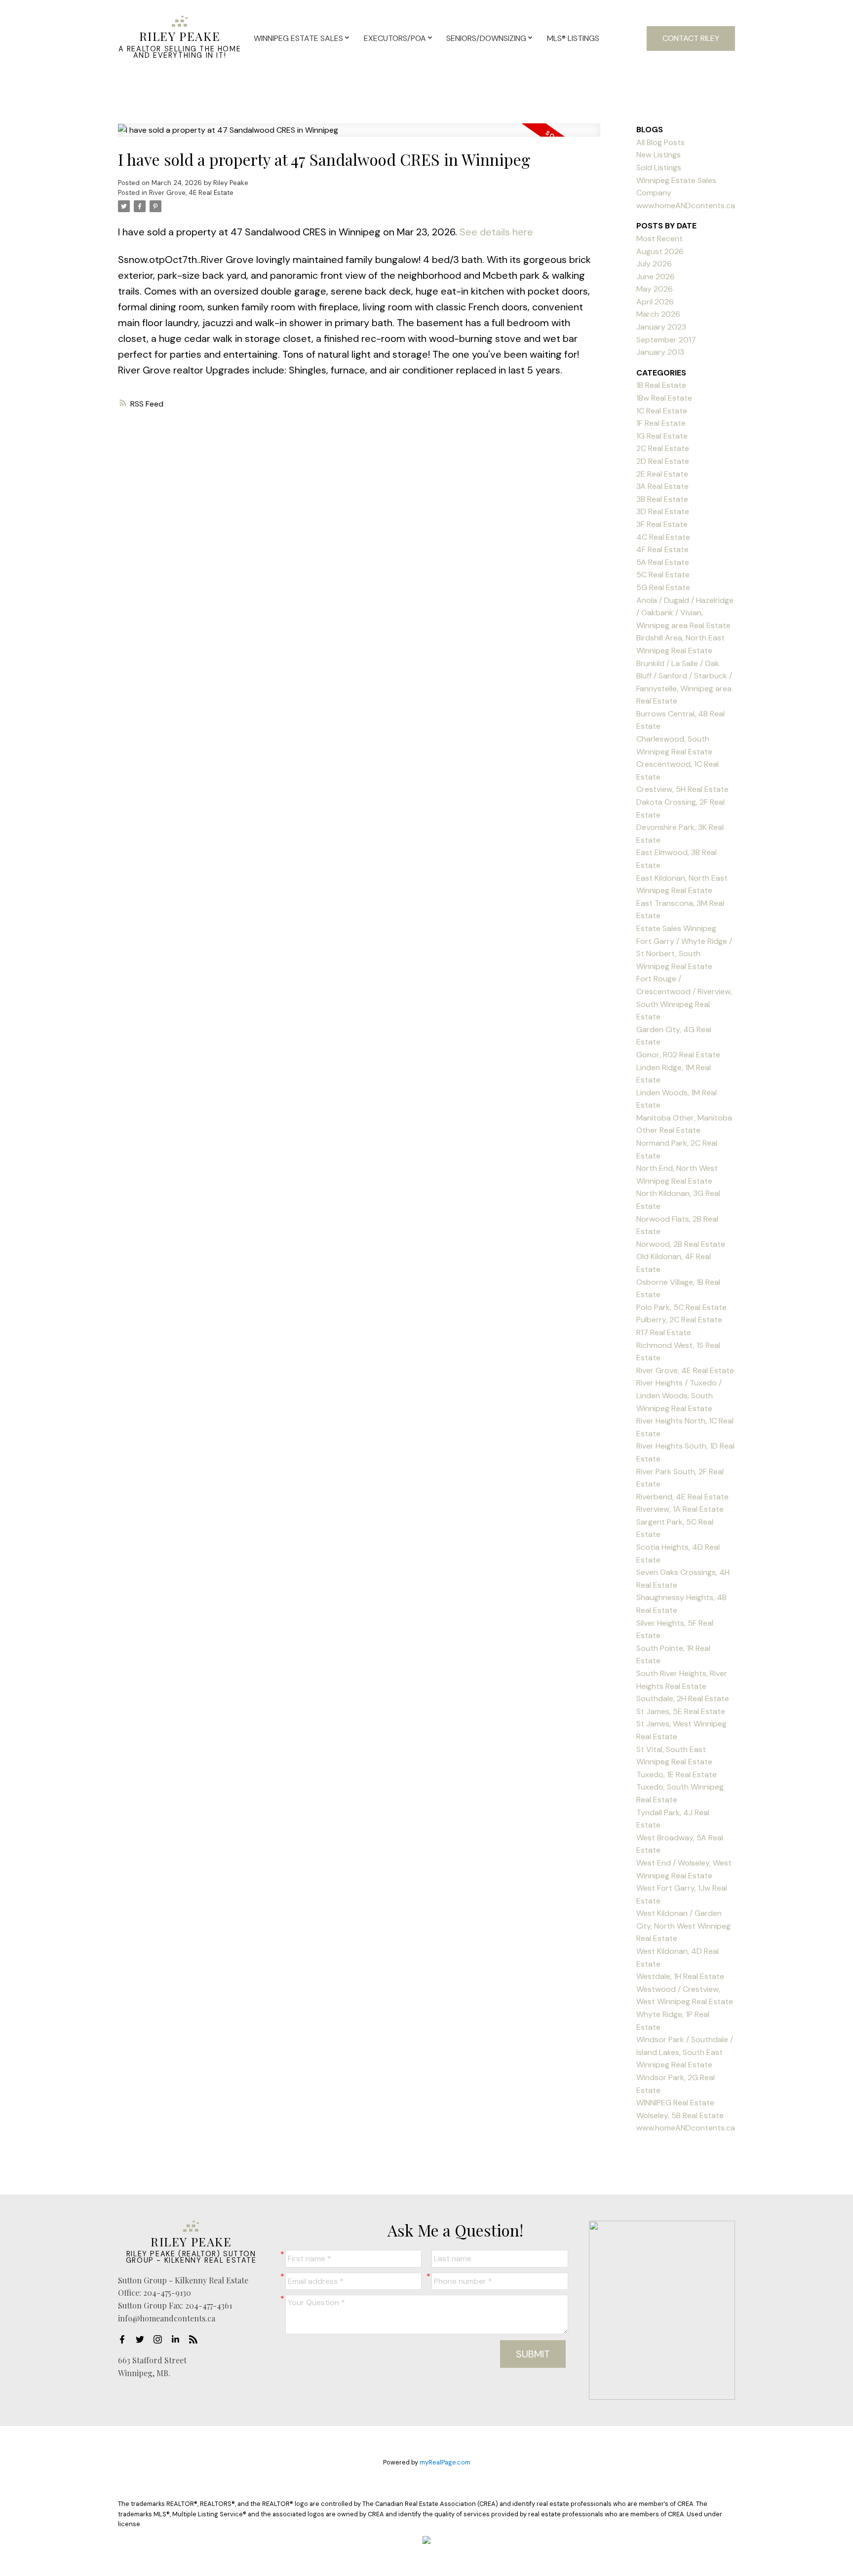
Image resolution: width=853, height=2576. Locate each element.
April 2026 (655, 302)
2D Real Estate (663, 461)
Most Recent (659, 239)
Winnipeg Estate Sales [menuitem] (298, 38)
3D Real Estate (663, 511)
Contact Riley (691, 38)
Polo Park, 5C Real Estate (681, 1307)
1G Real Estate (662, 436)
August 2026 (660, 251)
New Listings (659, 155)
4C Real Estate (663, 537)
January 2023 (661, 327)
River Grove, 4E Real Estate (191, 193)
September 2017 (666, 340)
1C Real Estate (662, 411)
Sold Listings (659, 168)
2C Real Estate (663, 448)
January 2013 (660, 352)
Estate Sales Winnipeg (676, 928)
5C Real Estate (663, 575)
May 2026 (655, 289)
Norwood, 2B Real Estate (681, 1244)
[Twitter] (143, 2339)
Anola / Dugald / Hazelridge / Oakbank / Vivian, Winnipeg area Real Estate (685, 613)
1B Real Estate (661, 385)
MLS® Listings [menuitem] (573, 38)
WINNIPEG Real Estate (675, 2103)
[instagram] (160, 2339)
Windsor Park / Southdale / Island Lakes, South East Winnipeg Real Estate (685, 2052)
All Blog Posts (660, 142)
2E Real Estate (662, 474)
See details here (496, 232)
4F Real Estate (662, 549)
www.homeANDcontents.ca (686, 2128)
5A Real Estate (663, 562)
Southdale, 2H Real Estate (683, 1699)
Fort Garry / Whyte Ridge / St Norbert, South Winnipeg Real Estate (684, 954)
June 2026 (656, 277)
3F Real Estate (662, 524)
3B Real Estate (662, 499)
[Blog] (196, 2339)
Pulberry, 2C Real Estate (679, 1320)
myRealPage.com (445, 2462)
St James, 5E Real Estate (681, 1711)
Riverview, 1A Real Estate (680, 1509)
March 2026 (658, 314)
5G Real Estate (663, 587)
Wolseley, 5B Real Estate (680, 2115)
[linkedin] (178, 2339)
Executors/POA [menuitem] (395, 38)
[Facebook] (125, 2339)
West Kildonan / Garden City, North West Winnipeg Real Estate (683, 1926)
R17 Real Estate (664, 1332)
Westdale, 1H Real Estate (680, 1976)
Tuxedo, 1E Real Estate (677, 1774)
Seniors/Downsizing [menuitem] (486, 38)
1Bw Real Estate (664, 398)
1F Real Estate (661, 423)
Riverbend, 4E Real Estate (682, 1497)
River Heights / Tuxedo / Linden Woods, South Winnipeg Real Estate (679, 1395)
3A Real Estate (662, 486)
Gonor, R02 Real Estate (678, 1055)
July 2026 (654, 264)
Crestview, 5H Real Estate (682, 789)
